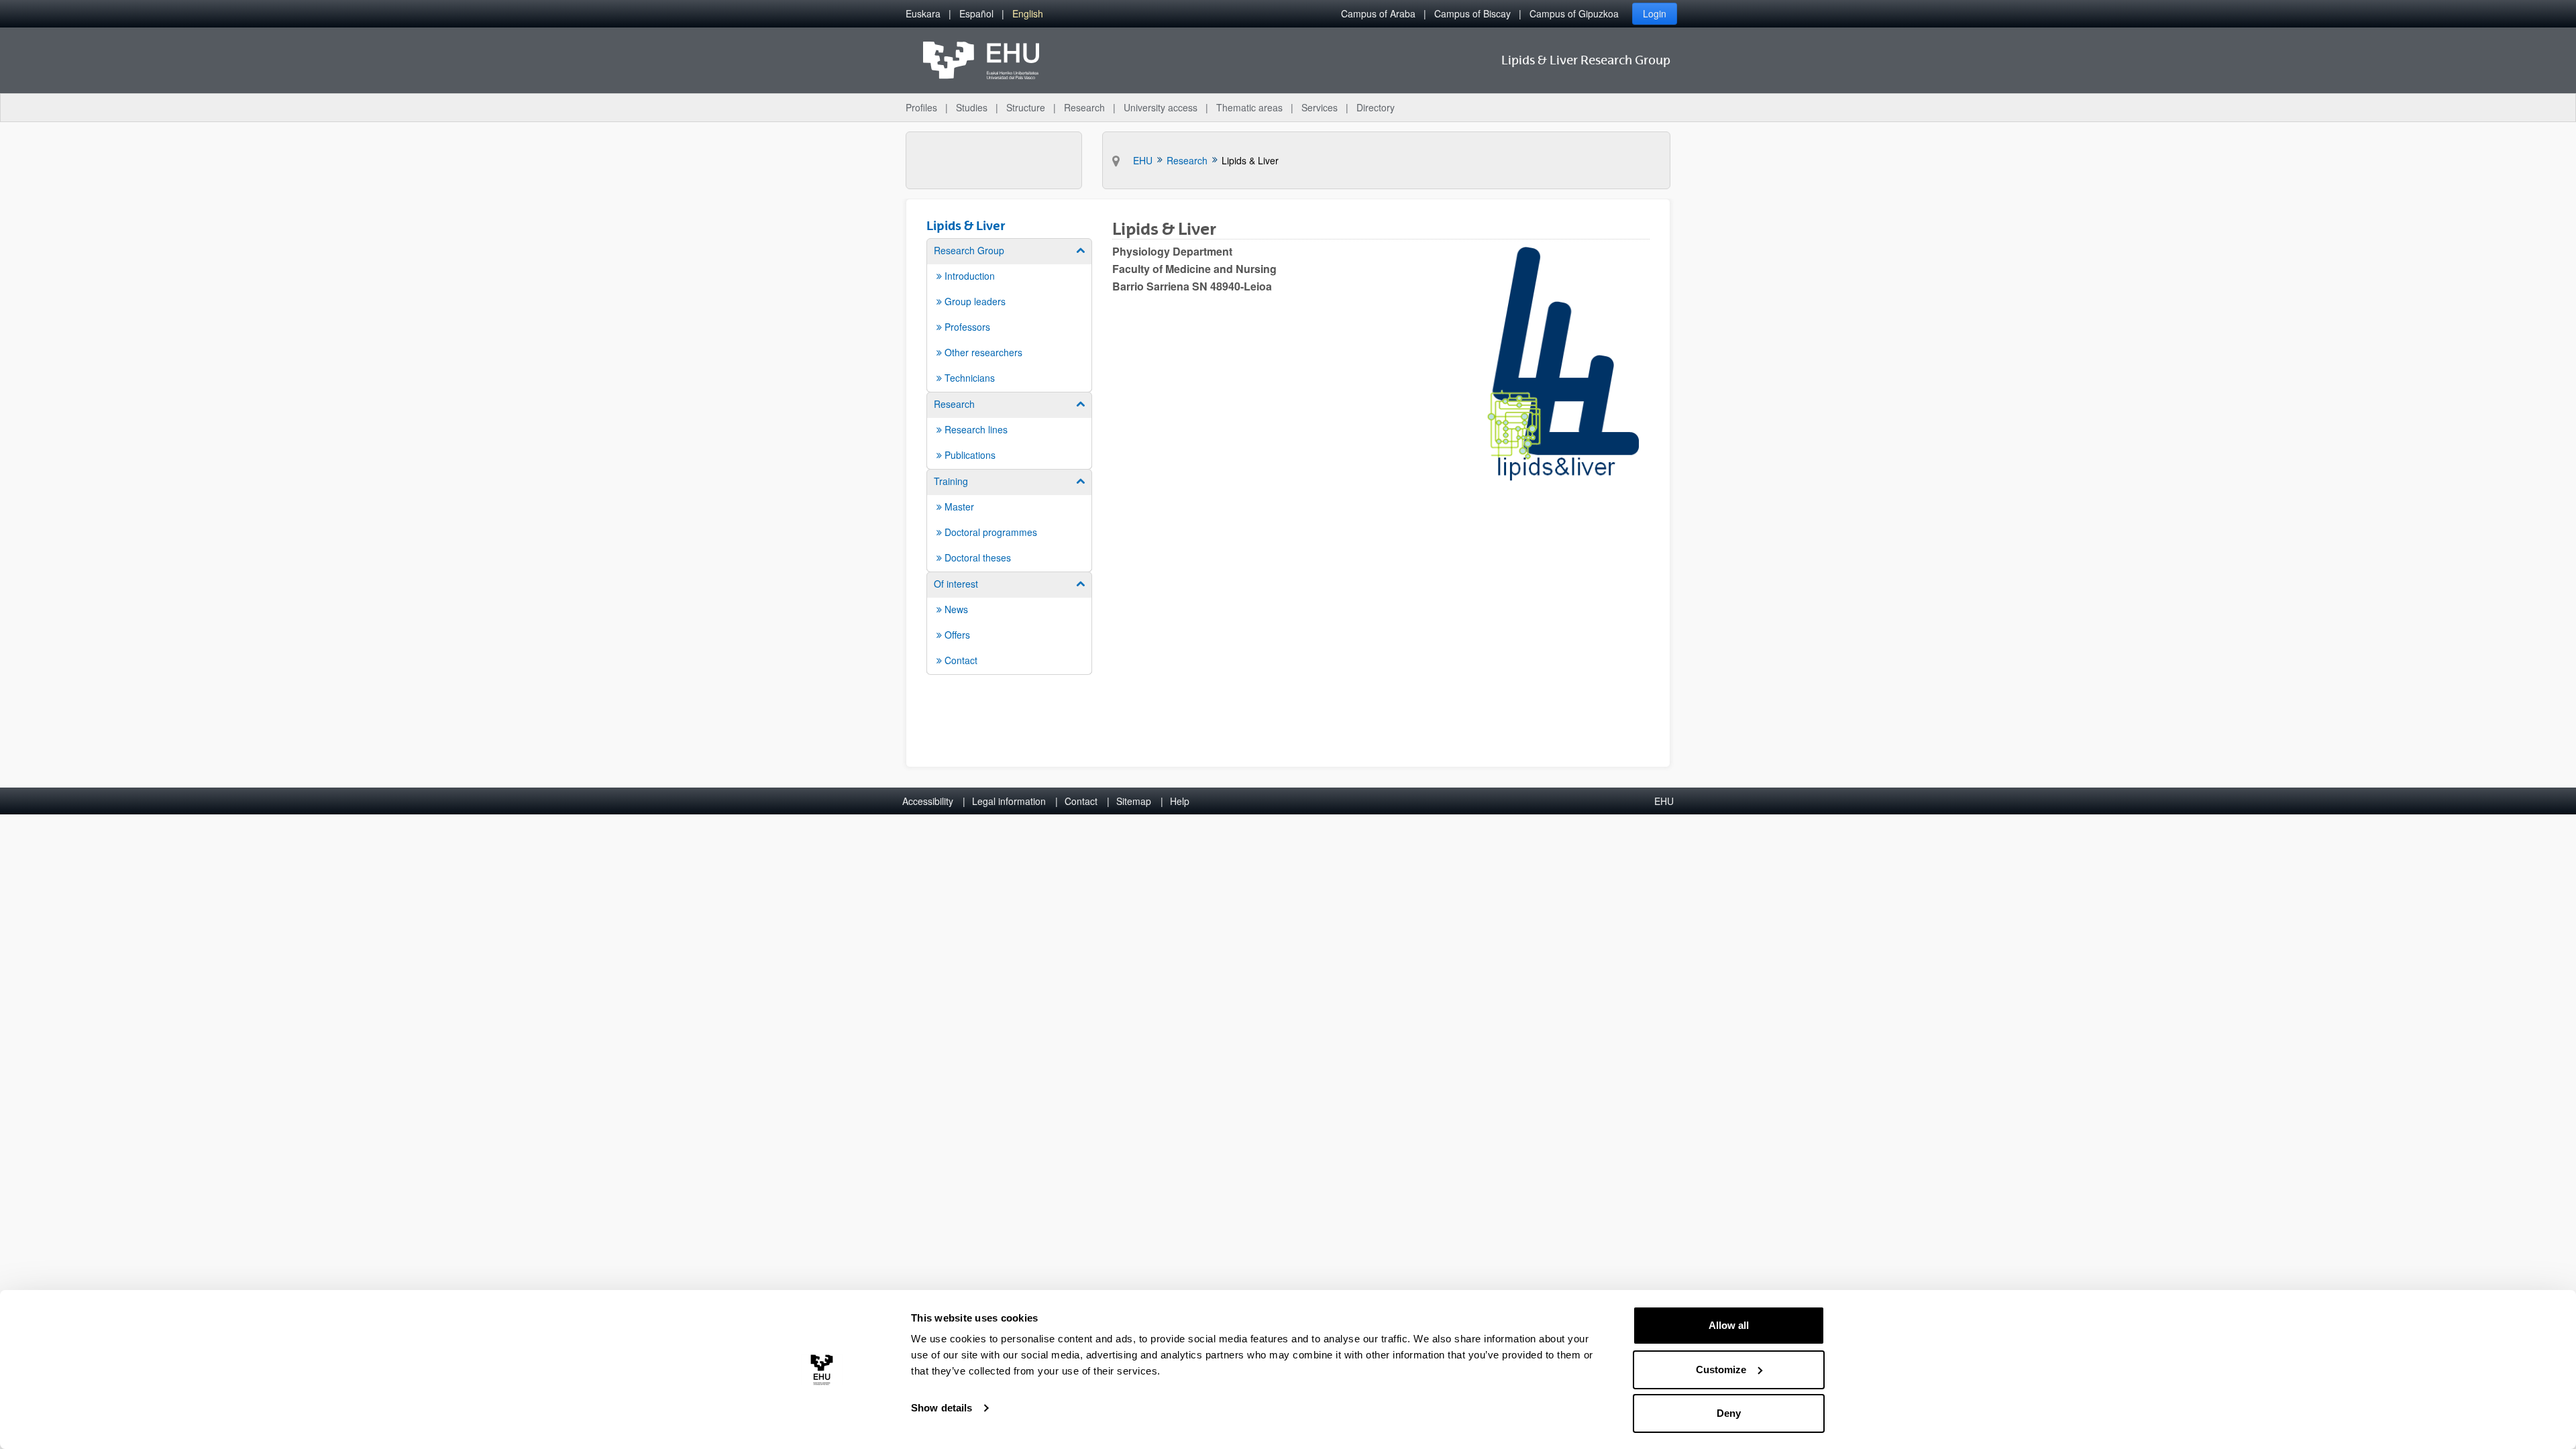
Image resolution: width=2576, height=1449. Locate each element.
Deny (1729, 1413)
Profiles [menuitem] (921, 107)
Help (1180, 801)
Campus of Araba (1378, 13)
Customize (1721, 1370)
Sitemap (1134, 801)
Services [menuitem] (1320, 107)
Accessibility (928, 801)
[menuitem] (923, 14)
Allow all (1729, 1325)
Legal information (1009, 801)
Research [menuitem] (1084, 107)
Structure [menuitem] (1026, 107)
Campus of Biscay (1472, 13)
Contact (1081, 801)
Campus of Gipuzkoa (1574, 13)
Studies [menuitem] (972, 107)
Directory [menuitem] (1376, 107)
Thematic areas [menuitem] (1249, 107)
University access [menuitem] (1161, 107)
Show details (942, 1408)
